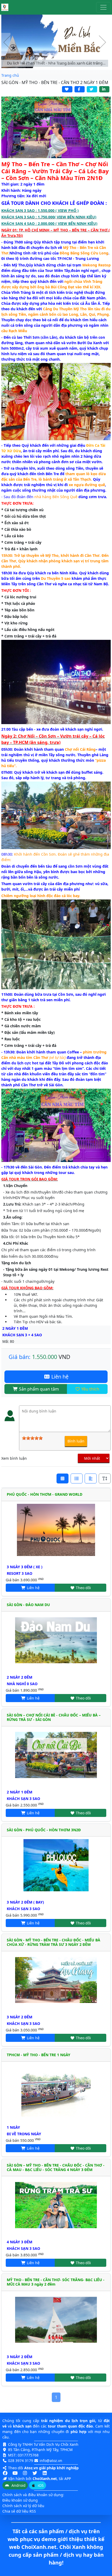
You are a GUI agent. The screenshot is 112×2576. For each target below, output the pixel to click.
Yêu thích (90, 1389)
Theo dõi (83, 1588)
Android (18, 2485)
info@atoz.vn (51, 2461)
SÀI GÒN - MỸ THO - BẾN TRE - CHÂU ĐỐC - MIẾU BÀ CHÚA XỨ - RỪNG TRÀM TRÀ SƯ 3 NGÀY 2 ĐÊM (54, 1942)
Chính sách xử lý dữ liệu (23, 2506)
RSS (33, 2511)
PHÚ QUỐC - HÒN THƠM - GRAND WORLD (45, 1494)
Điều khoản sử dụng (20, 2500)
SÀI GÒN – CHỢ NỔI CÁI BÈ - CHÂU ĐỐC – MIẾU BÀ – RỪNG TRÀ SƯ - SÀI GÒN (54, 1717)
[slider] (32, 1438)
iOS (40, 2485)
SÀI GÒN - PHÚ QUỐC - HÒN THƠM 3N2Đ (44, 1830)
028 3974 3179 (21, 2461)
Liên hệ (59, 1377)
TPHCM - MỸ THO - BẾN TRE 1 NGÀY (39, 2055)
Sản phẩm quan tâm (38, 1389)
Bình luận (76, 1441)
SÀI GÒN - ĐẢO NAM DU (28, 1605)
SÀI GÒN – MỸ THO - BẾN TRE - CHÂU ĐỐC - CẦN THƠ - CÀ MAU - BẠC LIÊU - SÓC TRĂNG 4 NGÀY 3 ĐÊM (56, 2167)
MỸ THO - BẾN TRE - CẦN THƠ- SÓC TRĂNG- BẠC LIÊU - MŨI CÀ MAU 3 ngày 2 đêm (56, 2282)
